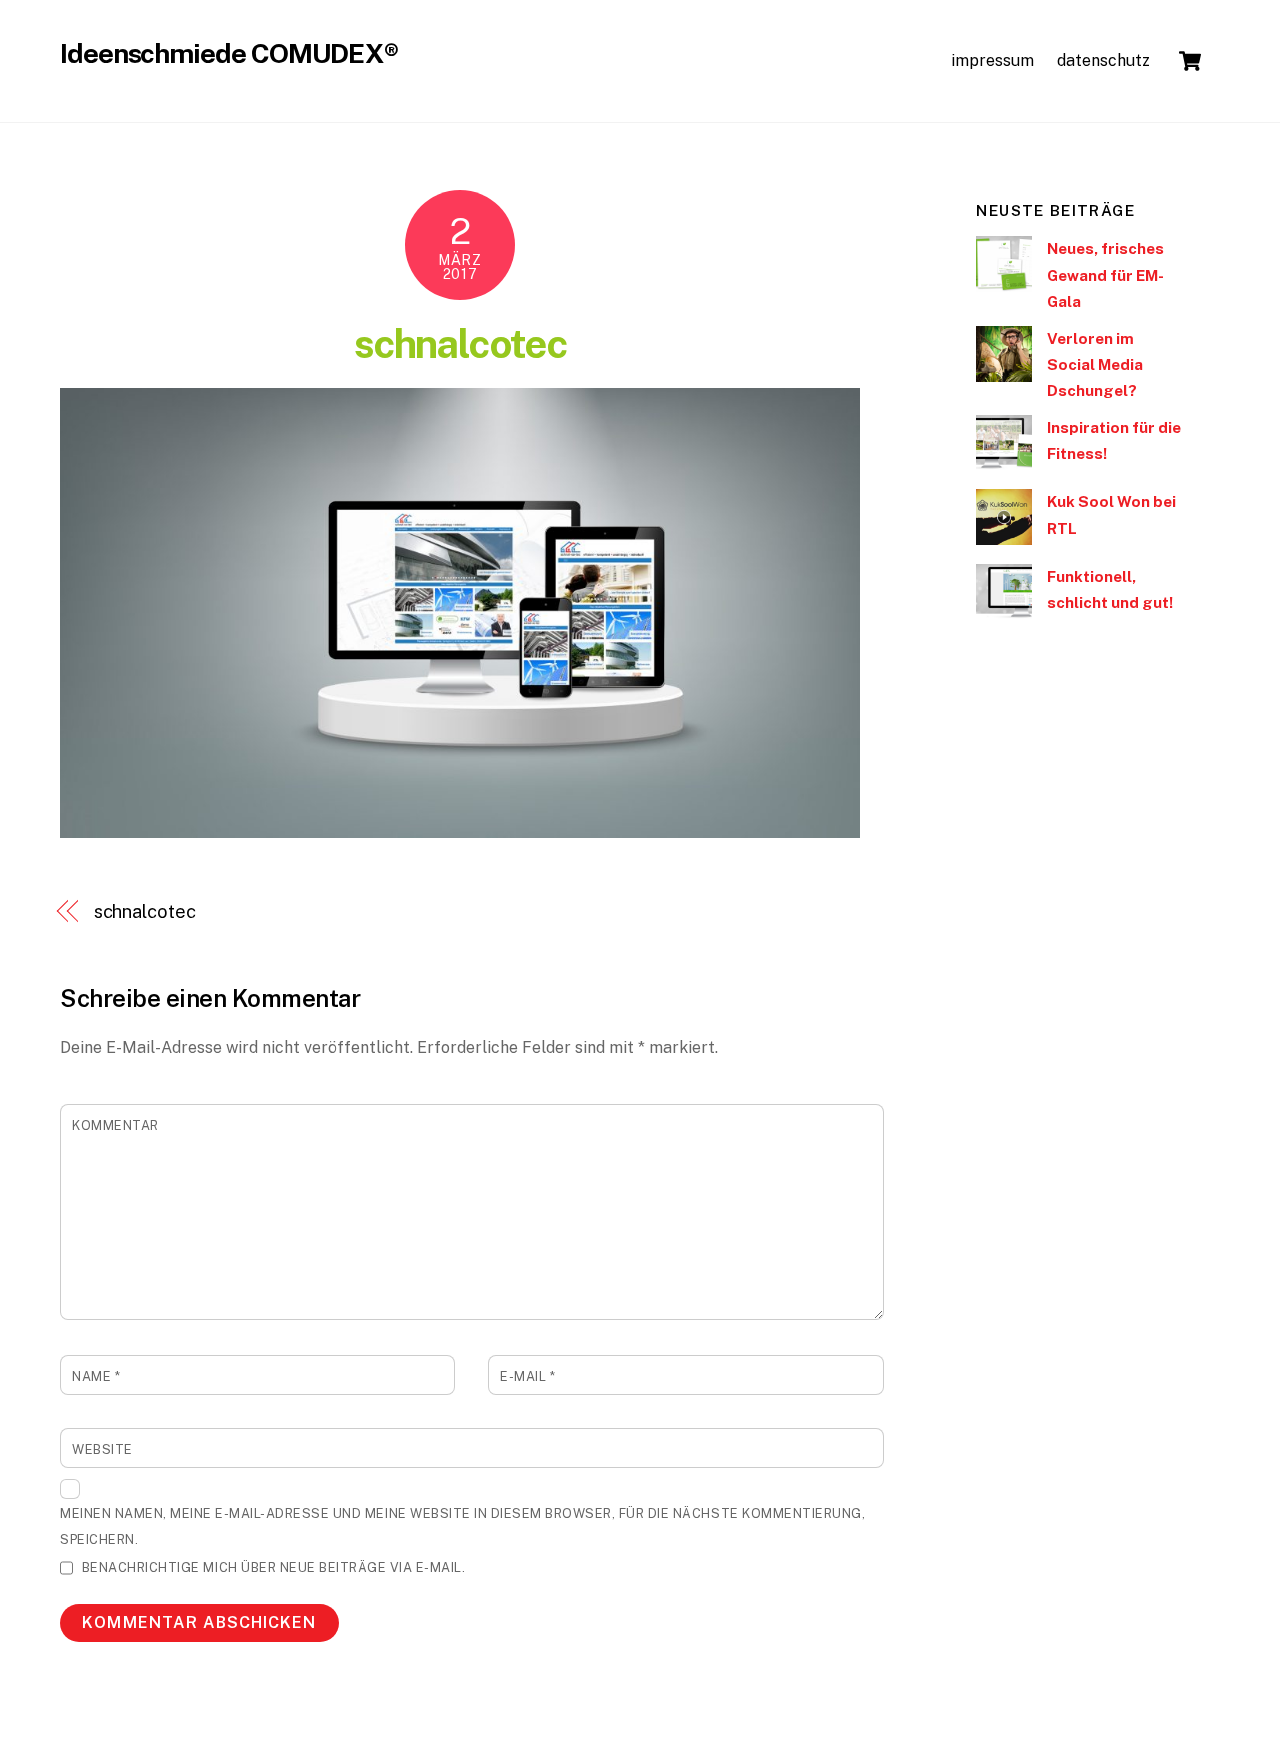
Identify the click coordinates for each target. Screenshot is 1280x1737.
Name (96, 1376)
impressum (992, 60)
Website (102, 1449)
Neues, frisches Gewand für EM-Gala (1105, 275)
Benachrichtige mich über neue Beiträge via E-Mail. (274, 1567)
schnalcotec (460, 343)
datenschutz (1103, 60)
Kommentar (115, 1125)
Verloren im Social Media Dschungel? (1095, 365)
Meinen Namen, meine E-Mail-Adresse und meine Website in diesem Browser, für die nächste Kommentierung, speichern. (462, 1526)
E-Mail (527, 1376)
